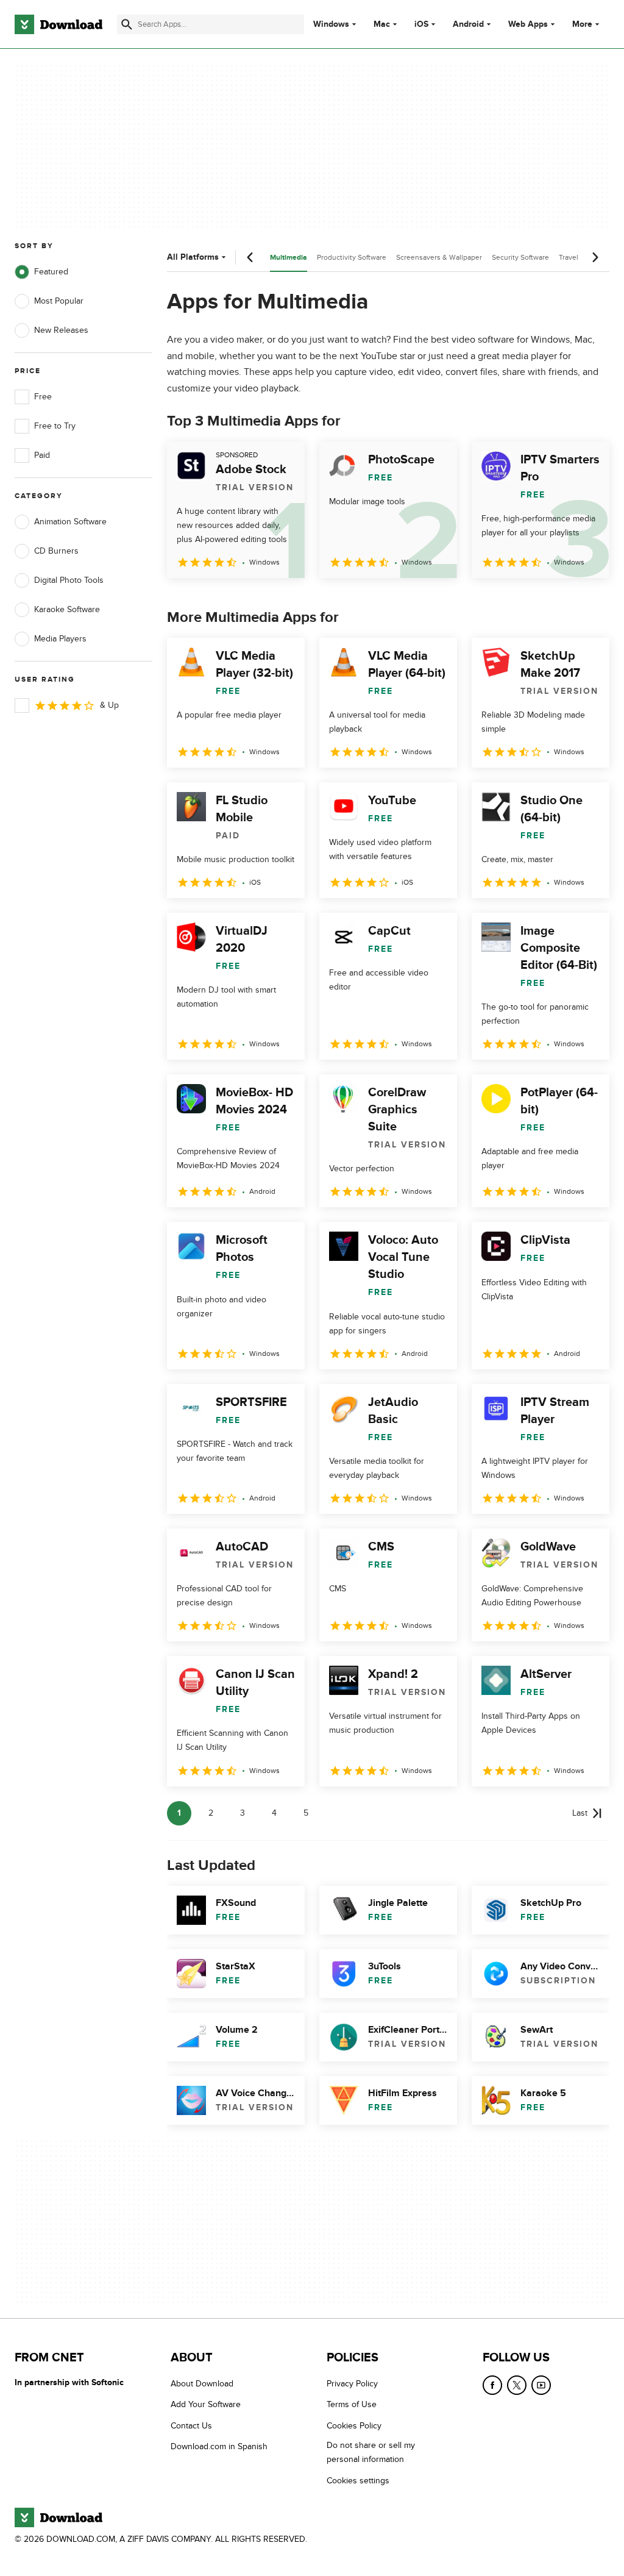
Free (43, 397)
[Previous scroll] (250, 257)
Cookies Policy (354, 2426)
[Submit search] (127, 24)
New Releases (61, 330)
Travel (569, 257)
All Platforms (193, 257)
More (582, 24)
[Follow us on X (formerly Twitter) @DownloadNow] (517, 2385)
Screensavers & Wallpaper (439, 257)
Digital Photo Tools (69, 580)
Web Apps (528, 24)
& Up (109, 705)
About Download (202, 2384)
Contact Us (191, 2426)
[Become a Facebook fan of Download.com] (492, 2385)
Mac (382, 24)
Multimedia (289, 258)
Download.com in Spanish (219, 2446)
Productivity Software (352, 257)
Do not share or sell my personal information (371, 2452)
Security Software (520, 257)
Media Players (60, 639)
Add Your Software (206, 2405)
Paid (42, 455)
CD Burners (56, 551)
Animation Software (70, 522)
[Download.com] (58, 24)
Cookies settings (358, 2481)
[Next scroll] (595, 257)
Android (468, 24)
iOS (421, 24)
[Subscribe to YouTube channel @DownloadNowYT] (541, 2385)
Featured (51, 272)
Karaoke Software (67, 609)
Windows (331, 24)
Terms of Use (352, 2405)
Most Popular (59, 301)
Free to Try (55, 426)
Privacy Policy (352, 2384)
